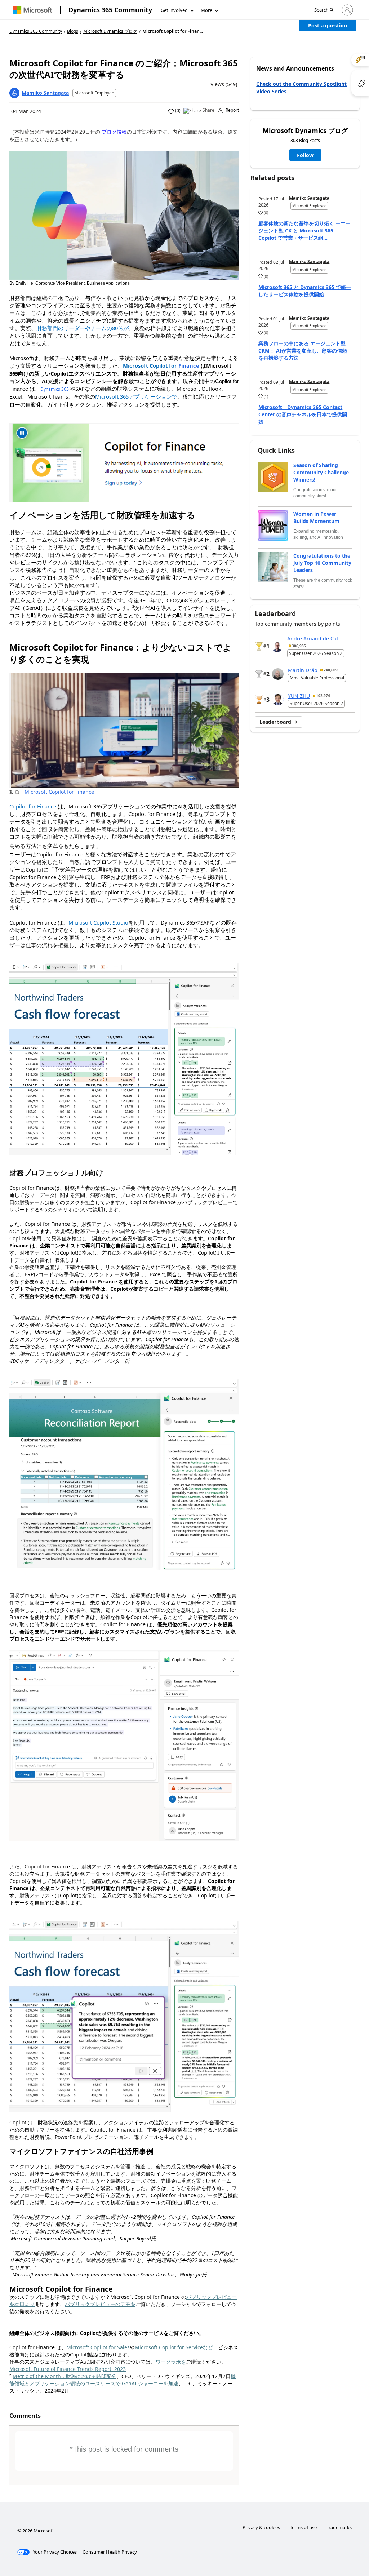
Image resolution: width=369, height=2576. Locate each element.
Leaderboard (276, 722)
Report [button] (232, 110)
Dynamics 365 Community (110, 10)
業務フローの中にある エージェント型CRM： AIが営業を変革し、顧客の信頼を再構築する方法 (303, 351)
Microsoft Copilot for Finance (59, 792)
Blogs (73, 31)
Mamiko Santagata (45, 93)
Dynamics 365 (55, 389)
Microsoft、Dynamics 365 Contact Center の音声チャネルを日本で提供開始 (303, 414)
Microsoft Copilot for (92, 2347)
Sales (123, 2347)
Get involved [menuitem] (174, 10)
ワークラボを (171, 2362)
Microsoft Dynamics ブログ (110, 31)
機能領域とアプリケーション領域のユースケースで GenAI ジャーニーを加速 (123, 2380)
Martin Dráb (303, 670)
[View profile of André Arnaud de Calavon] (277, 646)
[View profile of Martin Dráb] (278, 674)
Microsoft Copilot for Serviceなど (174, 2347)
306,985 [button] (299, 646)
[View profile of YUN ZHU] (278, 700)
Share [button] (208, 110)
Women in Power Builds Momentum (316, 517)
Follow (305, 155)
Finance (189, 365)
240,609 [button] (331, 670)
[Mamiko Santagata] (14, 93)
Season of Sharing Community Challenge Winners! (321, 472)
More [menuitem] (206, 10)
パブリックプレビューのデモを (100, 2304)
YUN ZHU (299, 696)
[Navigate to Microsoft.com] (32, 10)
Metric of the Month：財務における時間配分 (65, 2376)
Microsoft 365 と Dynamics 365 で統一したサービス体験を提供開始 (305, 291)
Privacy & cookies (261, 2527)
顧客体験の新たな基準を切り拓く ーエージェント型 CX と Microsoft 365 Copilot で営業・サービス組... (304, 230)
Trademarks (339, 2527)
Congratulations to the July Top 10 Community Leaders (322, 563)
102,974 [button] (323, 696)
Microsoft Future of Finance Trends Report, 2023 (68, 2369)
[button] (324, 10)
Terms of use (303, 2527)
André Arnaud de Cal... (315, 639)
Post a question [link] (328, 25)
